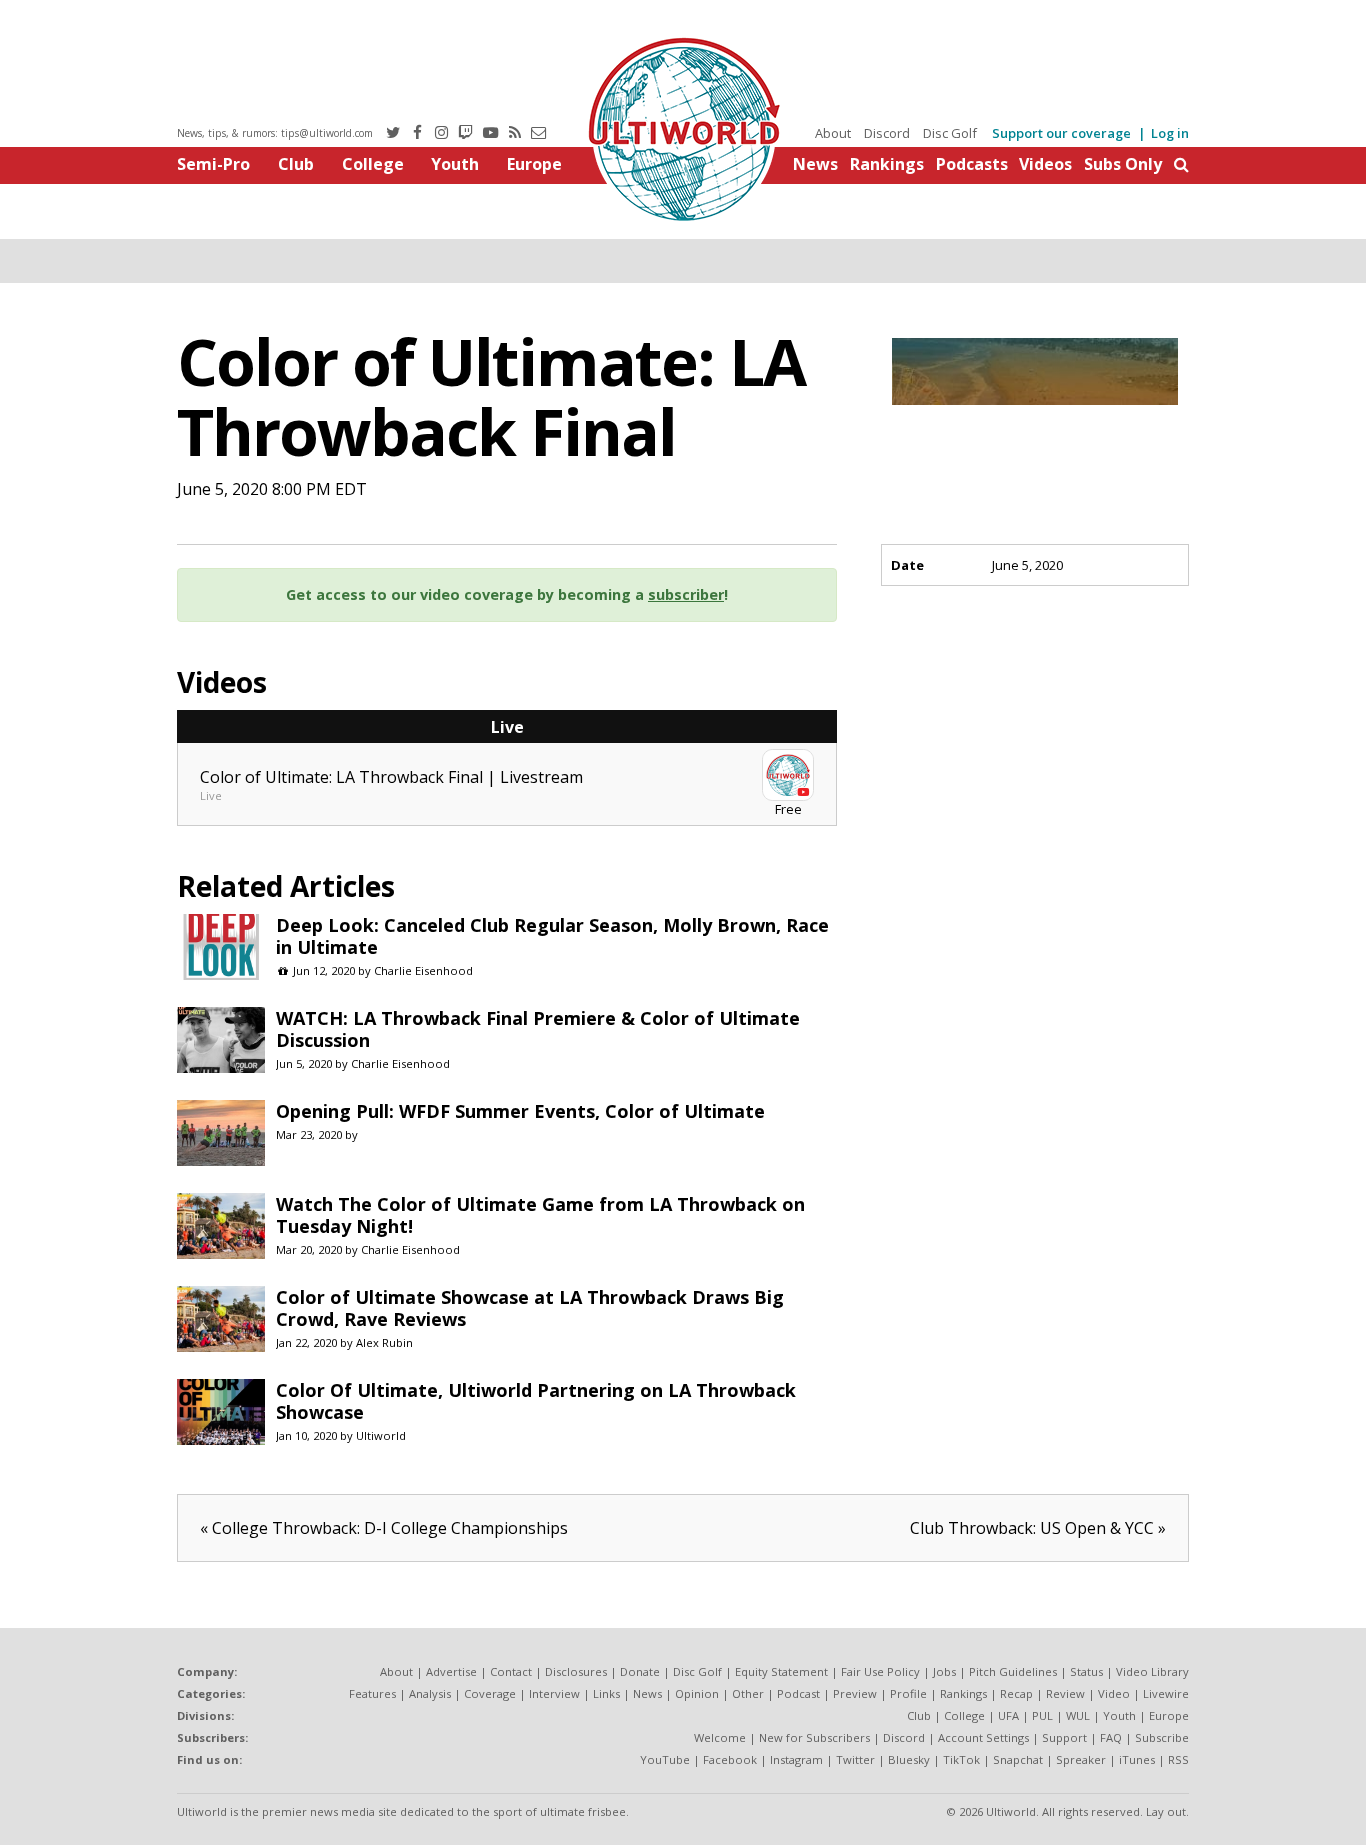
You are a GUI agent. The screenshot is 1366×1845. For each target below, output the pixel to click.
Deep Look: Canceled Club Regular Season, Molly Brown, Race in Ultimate (552, 936)
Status (1086, 1671)
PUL (1042, 1715)
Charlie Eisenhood (423, 970)
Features (372, 1693)
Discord (887, 133)
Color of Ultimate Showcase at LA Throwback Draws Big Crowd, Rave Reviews (530, 1308)
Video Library (1152, 1671)
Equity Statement (781, 1671)
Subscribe (1162, 1737)
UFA (1008, 1715)
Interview (554, 1693)
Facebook (730, 1759)
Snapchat (1018, 1759)
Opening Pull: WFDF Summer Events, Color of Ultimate (520, 1111)
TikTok (961, 1759)
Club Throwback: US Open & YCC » (1038, 1528)
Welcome (720, 1737)
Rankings (887, 164)
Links (606, 1693)
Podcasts (972, 164)
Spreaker (1081, 1759)
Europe (534, 164)
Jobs (944, 1671)
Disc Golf (950, 133)
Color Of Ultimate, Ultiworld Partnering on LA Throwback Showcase (536, 1401)
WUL (1078, 1715)
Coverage (490, 1693)
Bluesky (909, 1759)
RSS (1178, 1759)
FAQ (1111, 1737)
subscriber (686, 594)
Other (748, 1693)
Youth (455, 164)
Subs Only (1123, 164)
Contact (511, 1671)
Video (1114, 1693)
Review (1065, 1693)
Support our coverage (1061, 133)
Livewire (1166, 1693)
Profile (908, 1693)
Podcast (798, 1693)
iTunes (1137, 1759)
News (815, 164)
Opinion (697, 1693)
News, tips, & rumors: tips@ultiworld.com (275, 133)
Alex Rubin (384, 1342)
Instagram (796, 1759)
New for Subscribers (814, 1737)
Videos (1045, 164)
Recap (1016, 1693)
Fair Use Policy (880, 1671)
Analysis (430, 1693)
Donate (640, 1671)
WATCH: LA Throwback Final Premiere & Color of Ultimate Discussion (538, 1029)
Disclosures (576, 1671)
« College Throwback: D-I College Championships (384, 1528)
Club (296, 164)
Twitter (855, 1759)
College (373, 164)
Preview (855, 1693)
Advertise (451, 1671)
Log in (1170, 133)
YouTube (665, 1759)
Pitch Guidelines (1013, 1671)
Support (1064, 1737)
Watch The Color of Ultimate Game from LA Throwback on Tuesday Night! (540, 1215)
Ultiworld (381, 1435)
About (833, 133)
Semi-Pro (213, 164)
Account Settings (983, 1737)
